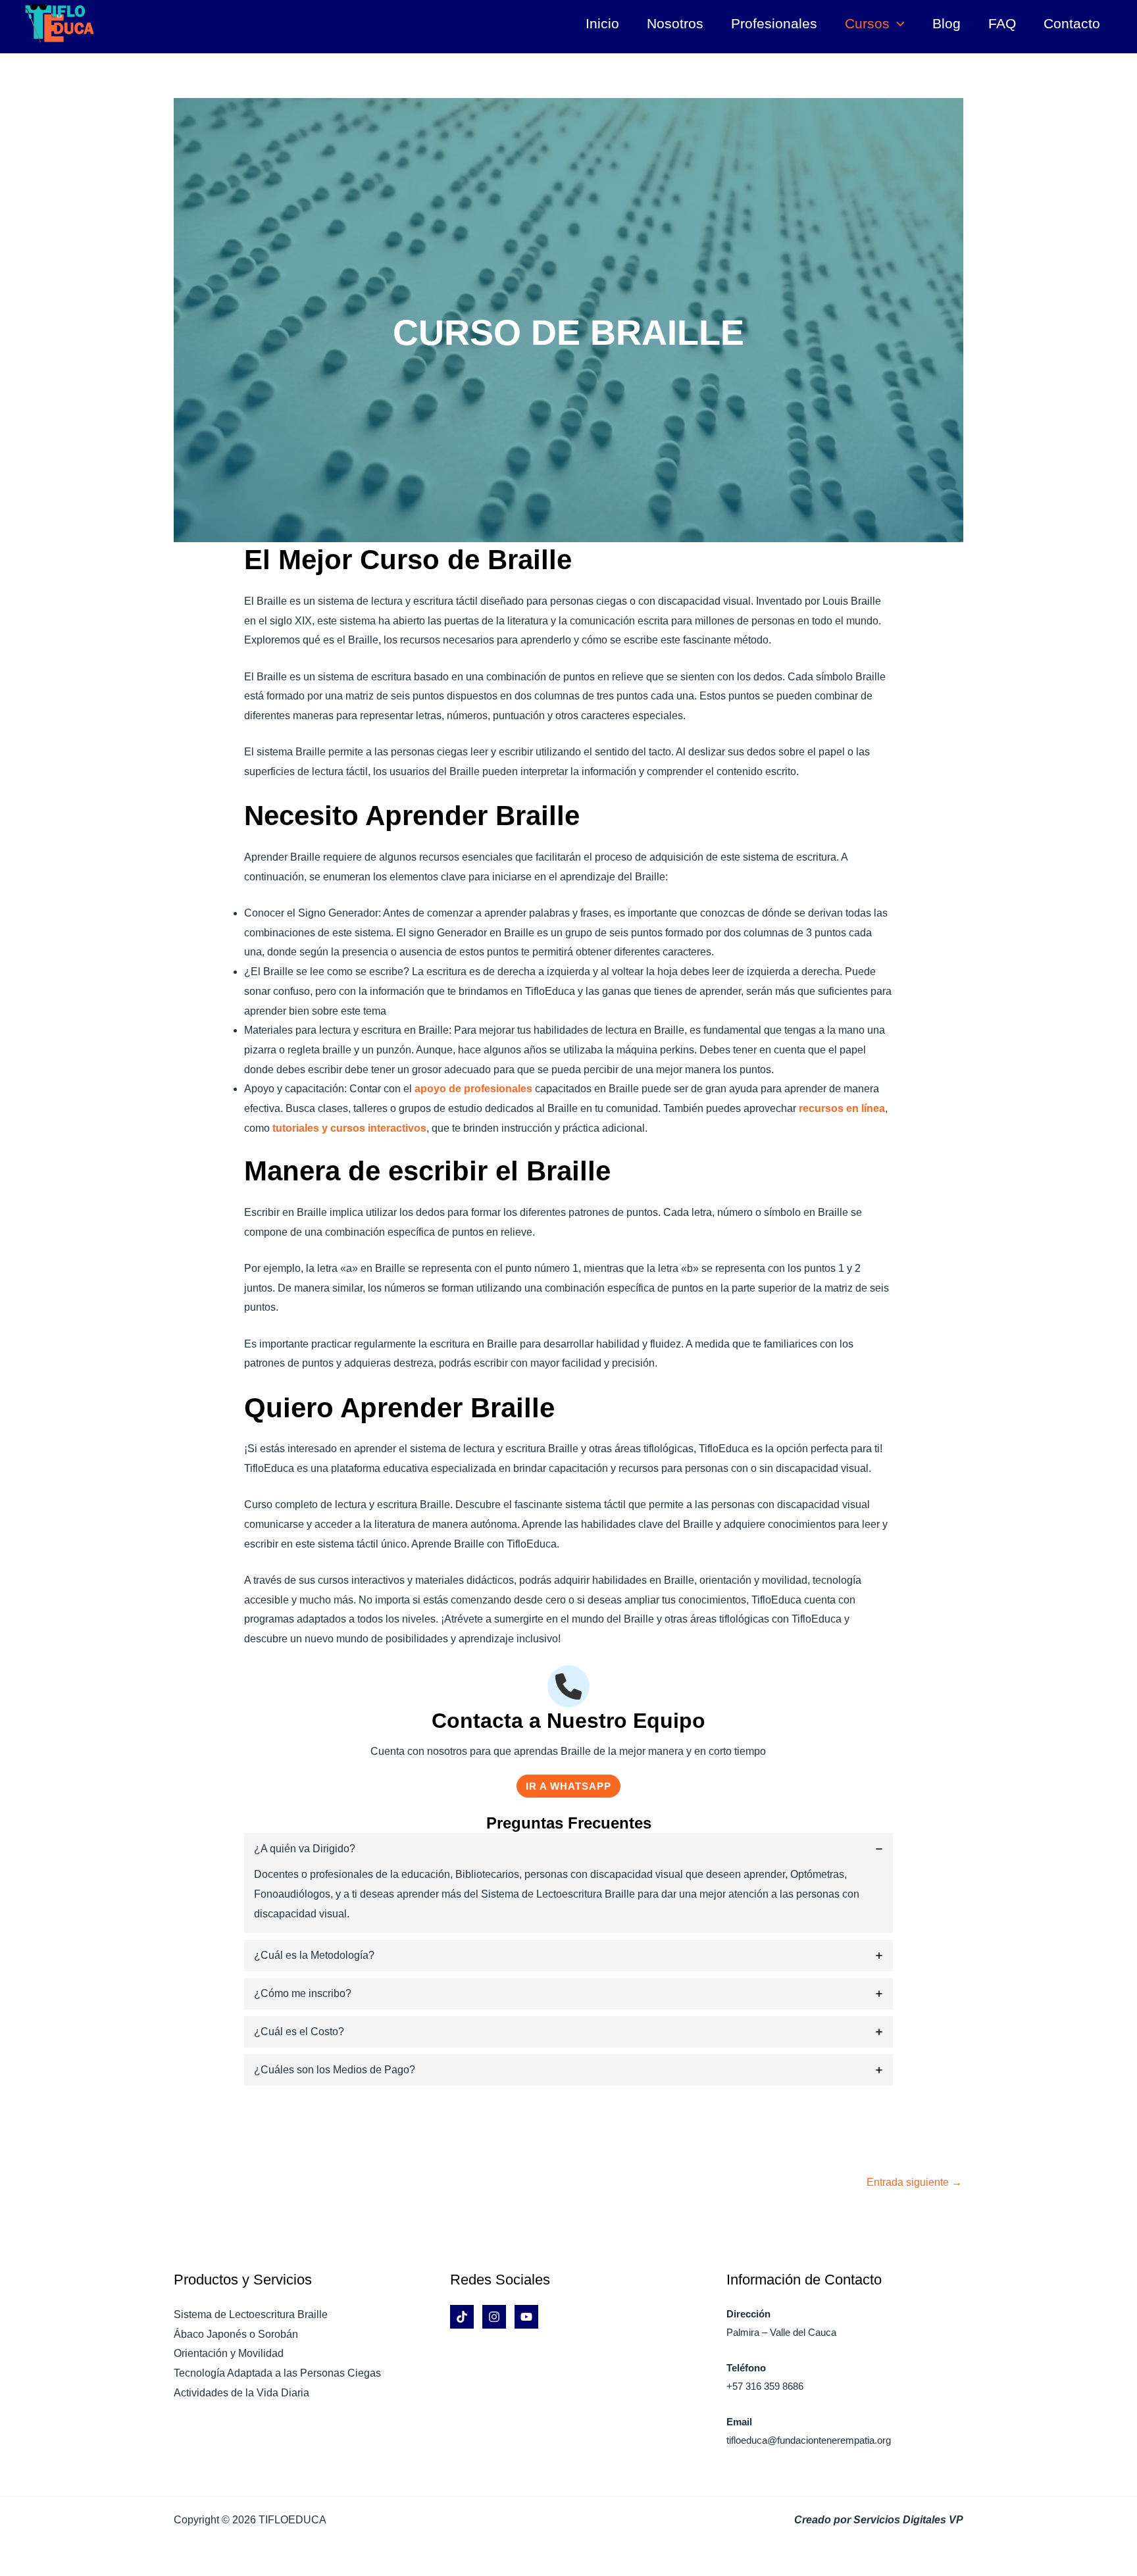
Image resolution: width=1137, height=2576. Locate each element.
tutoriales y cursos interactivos (349, 1128)
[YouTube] (526, 2317)
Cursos (867, 23)
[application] (897, 24)
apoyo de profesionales (473, 1089)
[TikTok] (462, 2317)
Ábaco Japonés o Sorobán (236, 2334)
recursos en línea (842, 1108)
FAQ (1002, 23)
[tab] (569, 1883)
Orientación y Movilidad (229, 2353)
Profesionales (774, 23)
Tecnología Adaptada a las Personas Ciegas (277, 2373)
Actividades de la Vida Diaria (241, 2393)
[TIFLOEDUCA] (59, 23)
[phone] (568, 1686)
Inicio (602, 23)
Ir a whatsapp (568, 1786)
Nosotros (675, 23)
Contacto (1072, 23)
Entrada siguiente (914, 2182)
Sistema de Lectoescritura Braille (251, 2314)
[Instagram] (494, 2317)
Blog (947, 23)
